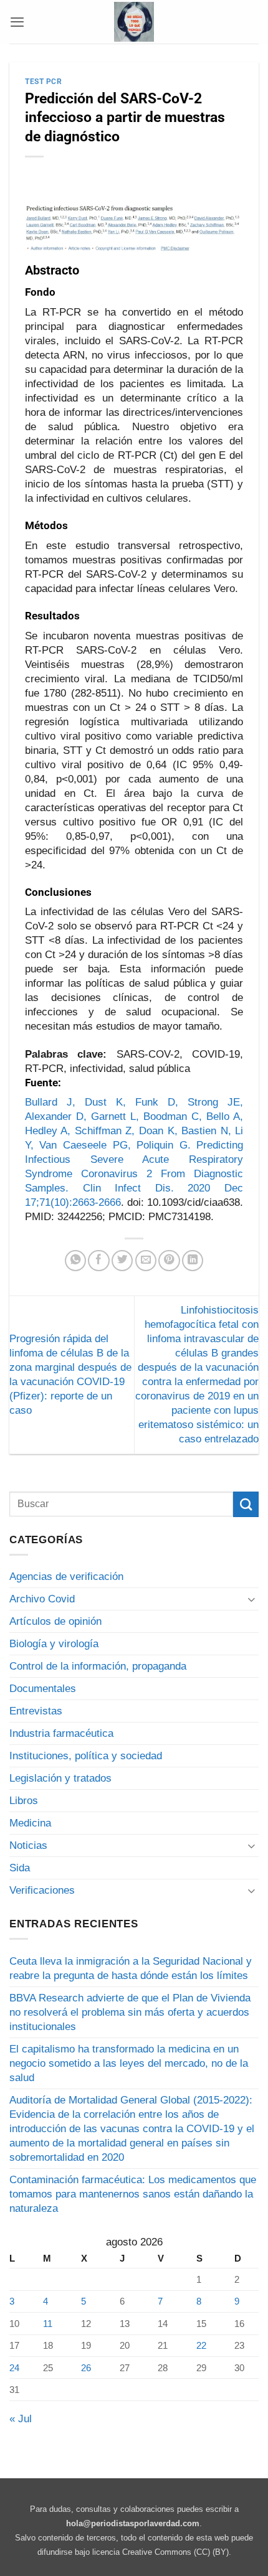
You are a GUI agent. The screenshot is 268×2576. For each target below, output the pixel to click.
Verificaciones (42, 1890)
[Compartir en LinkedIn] (193, 1261)
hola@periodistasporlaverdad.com (133, 2523)
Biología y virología (54, 1644)
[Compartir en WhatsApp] (75, 1261)
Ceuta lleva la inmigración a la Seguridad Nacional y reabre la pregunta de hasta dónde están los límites (131, 1968)
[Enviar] (246, 1504)
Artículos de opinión (55, 1621)
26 (86, 2368)
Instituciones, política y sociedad (86, 1756)
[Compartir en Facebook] (98, 1261)
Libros (24, 1801)
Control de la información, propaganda (98, 1666)
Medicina (30, 1823)
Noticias (28, 1845)
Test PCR (44, 82)
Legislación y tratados (60, 1778)
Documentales (43, 1689)
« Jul (21, 2419)
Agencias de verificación (66, 1577)
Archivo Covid (42, 1599)
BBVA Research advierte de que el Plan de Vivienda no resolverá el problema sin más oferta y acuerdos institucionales (130, 2012)
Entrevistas (36, 1711)
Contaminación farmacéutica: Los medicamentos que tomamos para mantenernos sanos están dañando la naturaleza (133, 2194)
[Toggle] (251, 1599)
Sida (20, 1868)
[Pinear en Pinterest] (169, 1261)
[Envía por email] (146, 1261)
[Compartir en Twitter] (122, 1261)
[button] (17, 22)
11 (48, 2324)
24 (14, 2368)
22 (201, 2345)
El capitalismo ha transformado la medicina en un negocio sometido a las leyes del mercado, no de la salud (129, 2063)
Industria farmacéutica (61, 1733)
